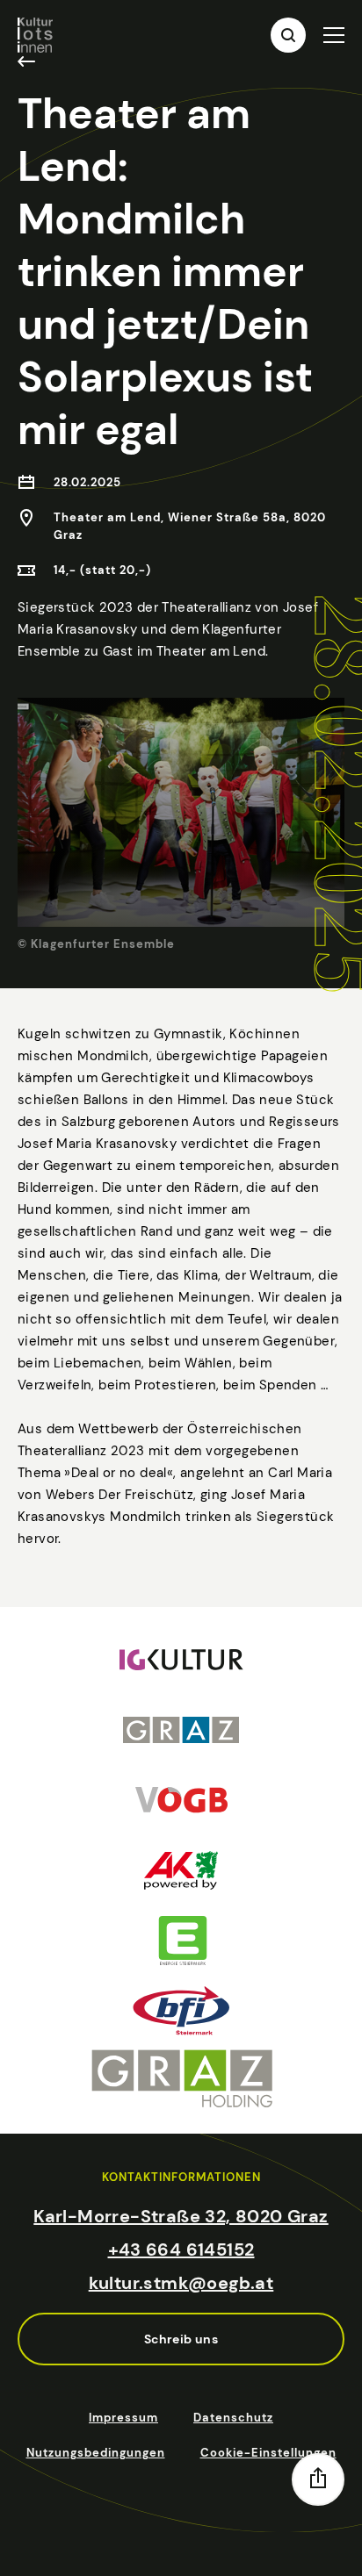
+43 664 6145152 (181, 2250)
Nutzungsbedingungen (96, 2453)
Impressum (123, 2418)
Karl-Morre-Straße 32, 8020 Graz (181, 2216)
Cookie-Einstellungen (268, 2453)
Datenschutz (233, 2418)
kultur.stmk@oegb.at (181, 2283)
